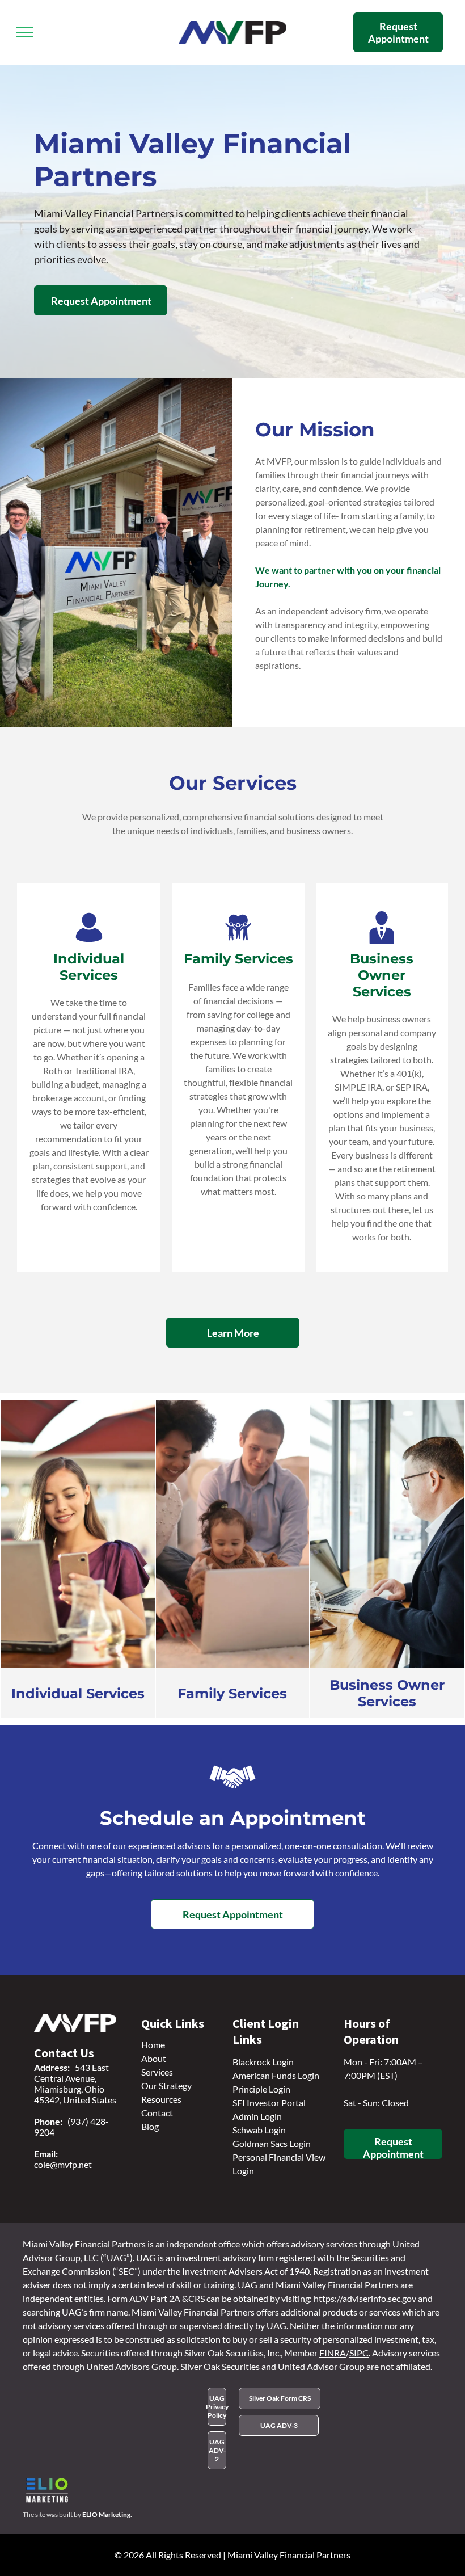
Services (157, 2072)
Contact (157, 2113)
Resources (161, 2099)
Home (153, 2045)
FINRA (333, 2353)
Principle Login (261, 2089)
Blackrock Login (263, 2062)
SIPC (359, 2353)
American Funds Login (276, 2075)
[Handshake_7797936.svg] (232, 1796)
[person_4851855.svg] (89, 940)
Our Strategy (166, 2085)
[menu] (25, 32)
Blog (150, 2126)
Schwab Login (259, 2130)
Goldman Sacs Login (272, 2143)
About (154, 2058)
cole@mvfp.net (63, 2164)
